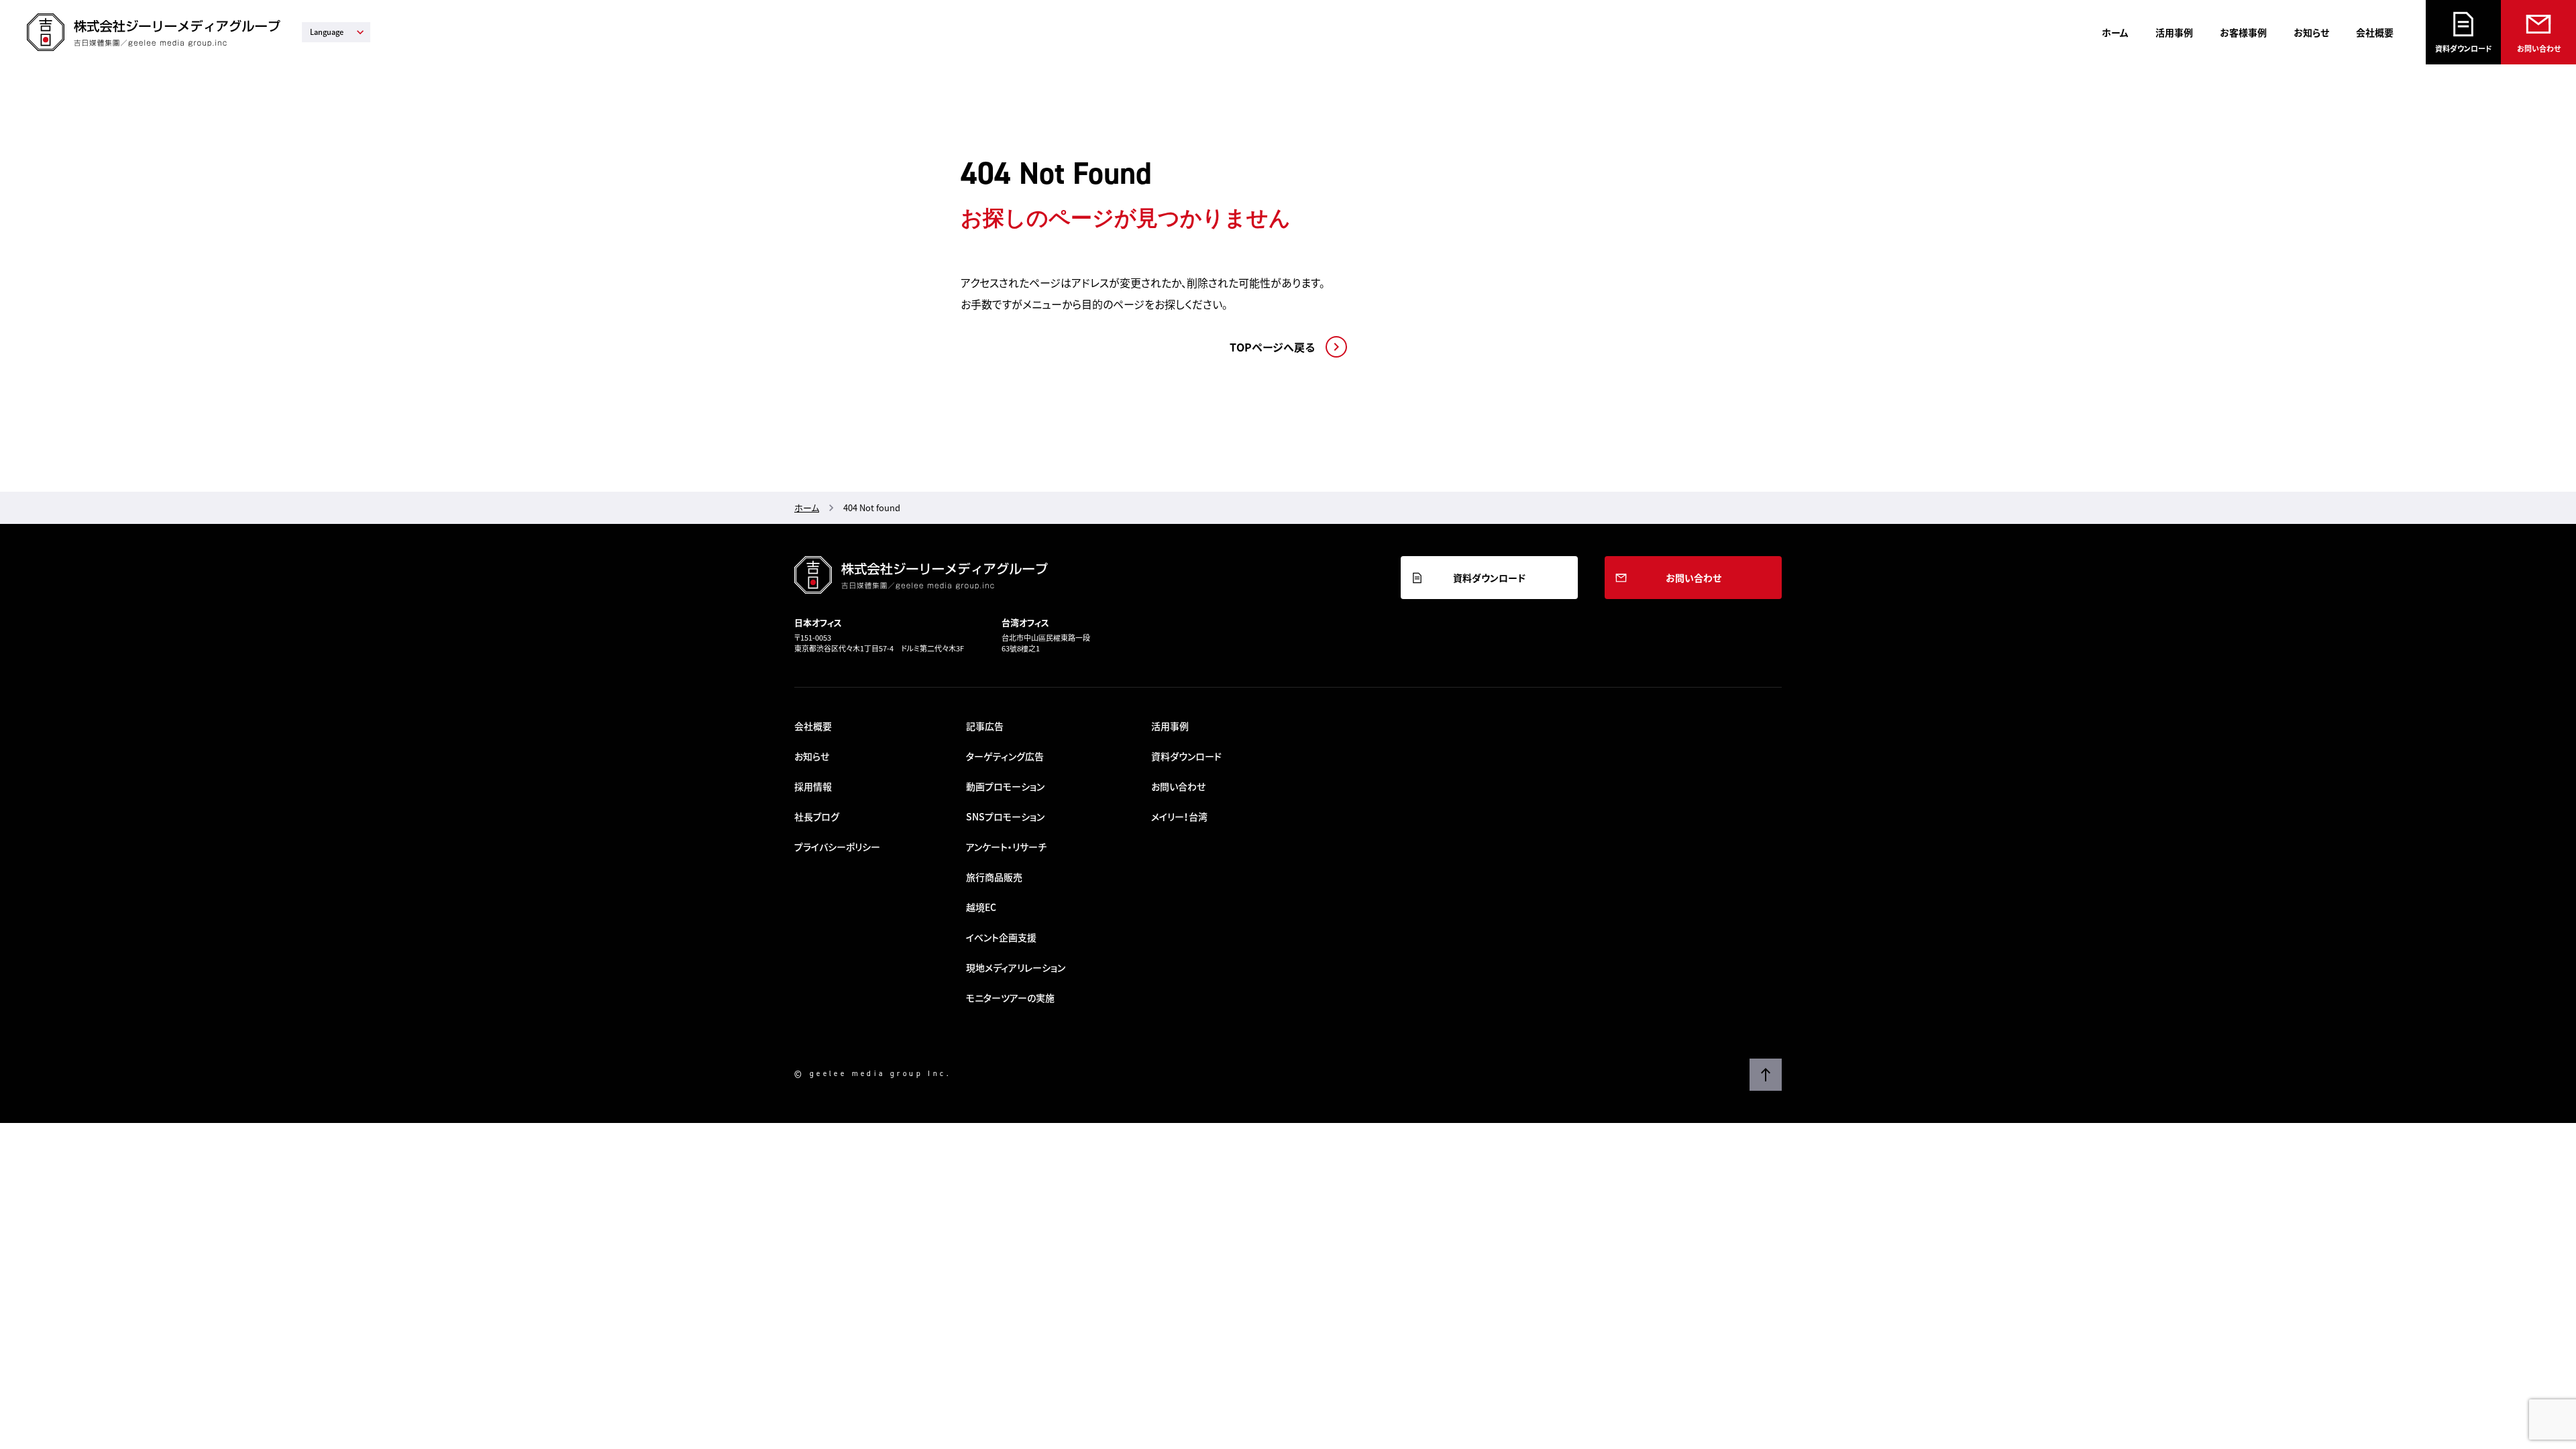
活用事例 (2174, 32)
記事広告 (985, 726)
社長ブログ (817, 816)
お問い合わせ (2539, 49)
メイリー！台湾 (1179, 816)
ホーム (2115, 32)
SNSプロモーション (1005, 816)
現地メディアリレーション (1016, 967)
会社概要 (2375, 32)
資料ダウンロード (2464, 49)
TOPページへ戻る (1272, 347)
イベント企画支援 (1001, 937)
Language (327, 32)
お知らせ (2311, 32)
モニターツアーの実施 (1010, 998)
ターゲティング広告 (1005, 756)
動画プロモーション (1005, 786)
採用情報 (813, 786)
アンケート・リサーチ (1006, 847)
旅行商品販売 (994, 877)
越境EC (981, 907)
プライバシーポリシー (837, 847)
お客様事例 (2243, 32)
